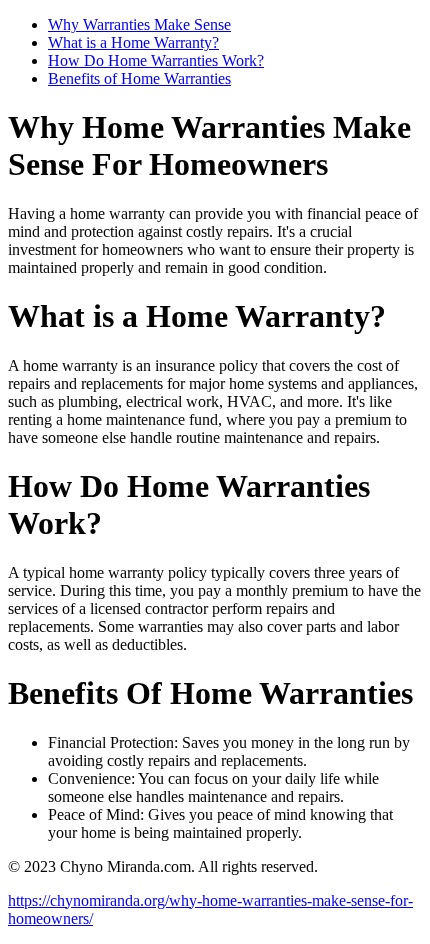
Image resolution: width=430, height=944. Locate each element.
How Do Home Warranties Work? (156, 60)
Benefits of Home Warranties (139, 78)
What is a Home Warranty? (133, 42)
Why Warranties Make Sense (139, 24)
